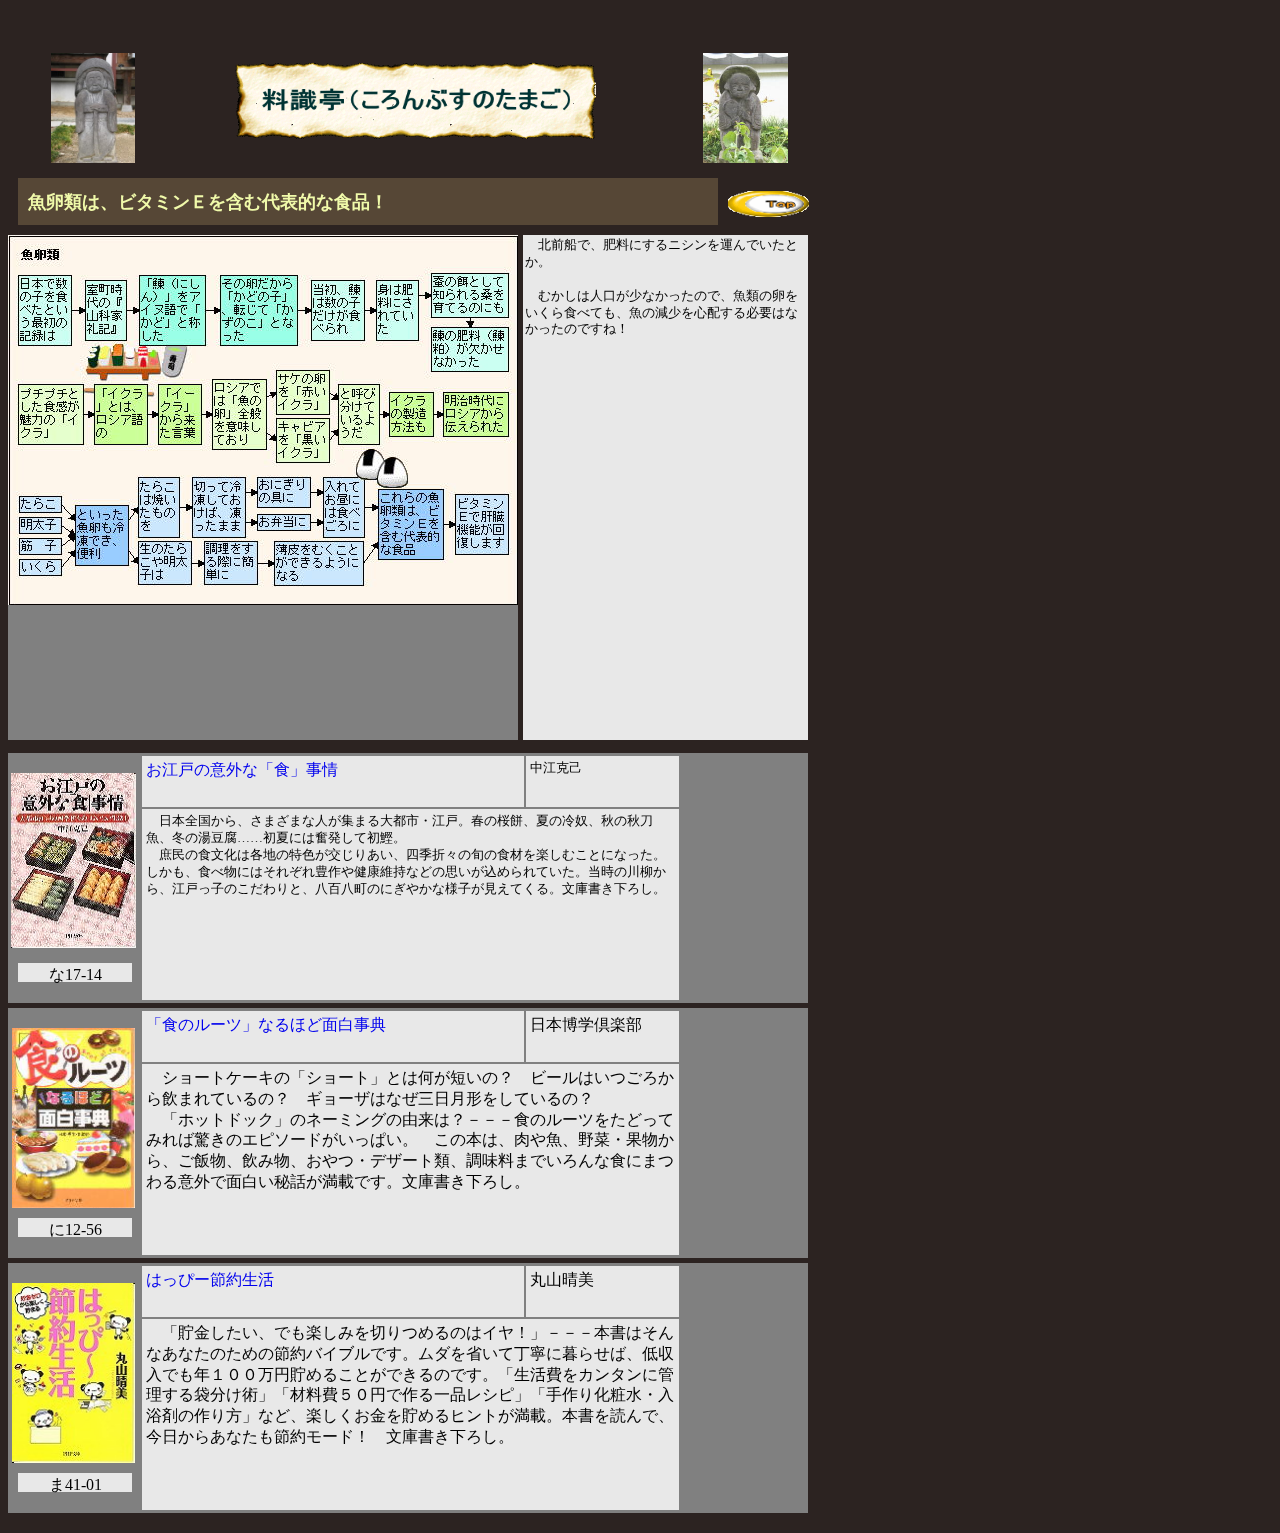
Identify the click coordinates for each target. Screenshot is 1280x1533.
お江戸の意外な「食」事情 (242, 769)
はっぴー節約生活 (210, 1279)
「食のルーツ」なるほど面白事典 (266, 1024)
